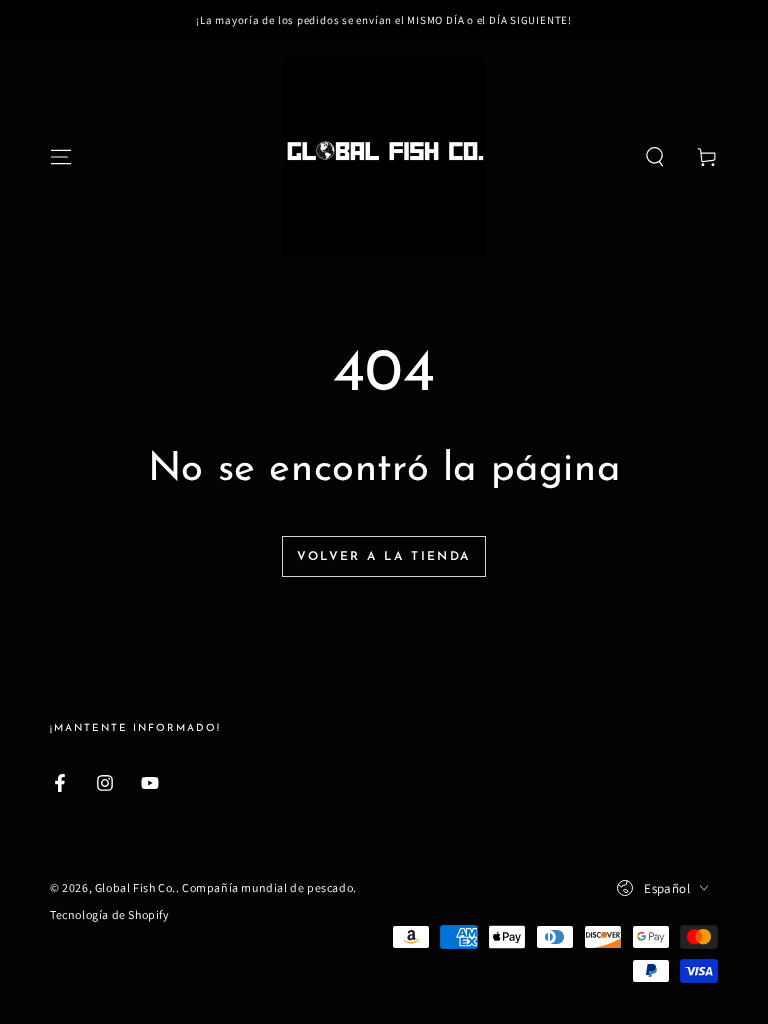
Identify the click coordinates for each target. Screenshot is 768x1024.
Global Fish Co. (135, 887)
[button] (655, 157)
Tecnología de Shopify (110, 914)
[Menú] (61, 157)
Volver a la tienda (383, 557)
